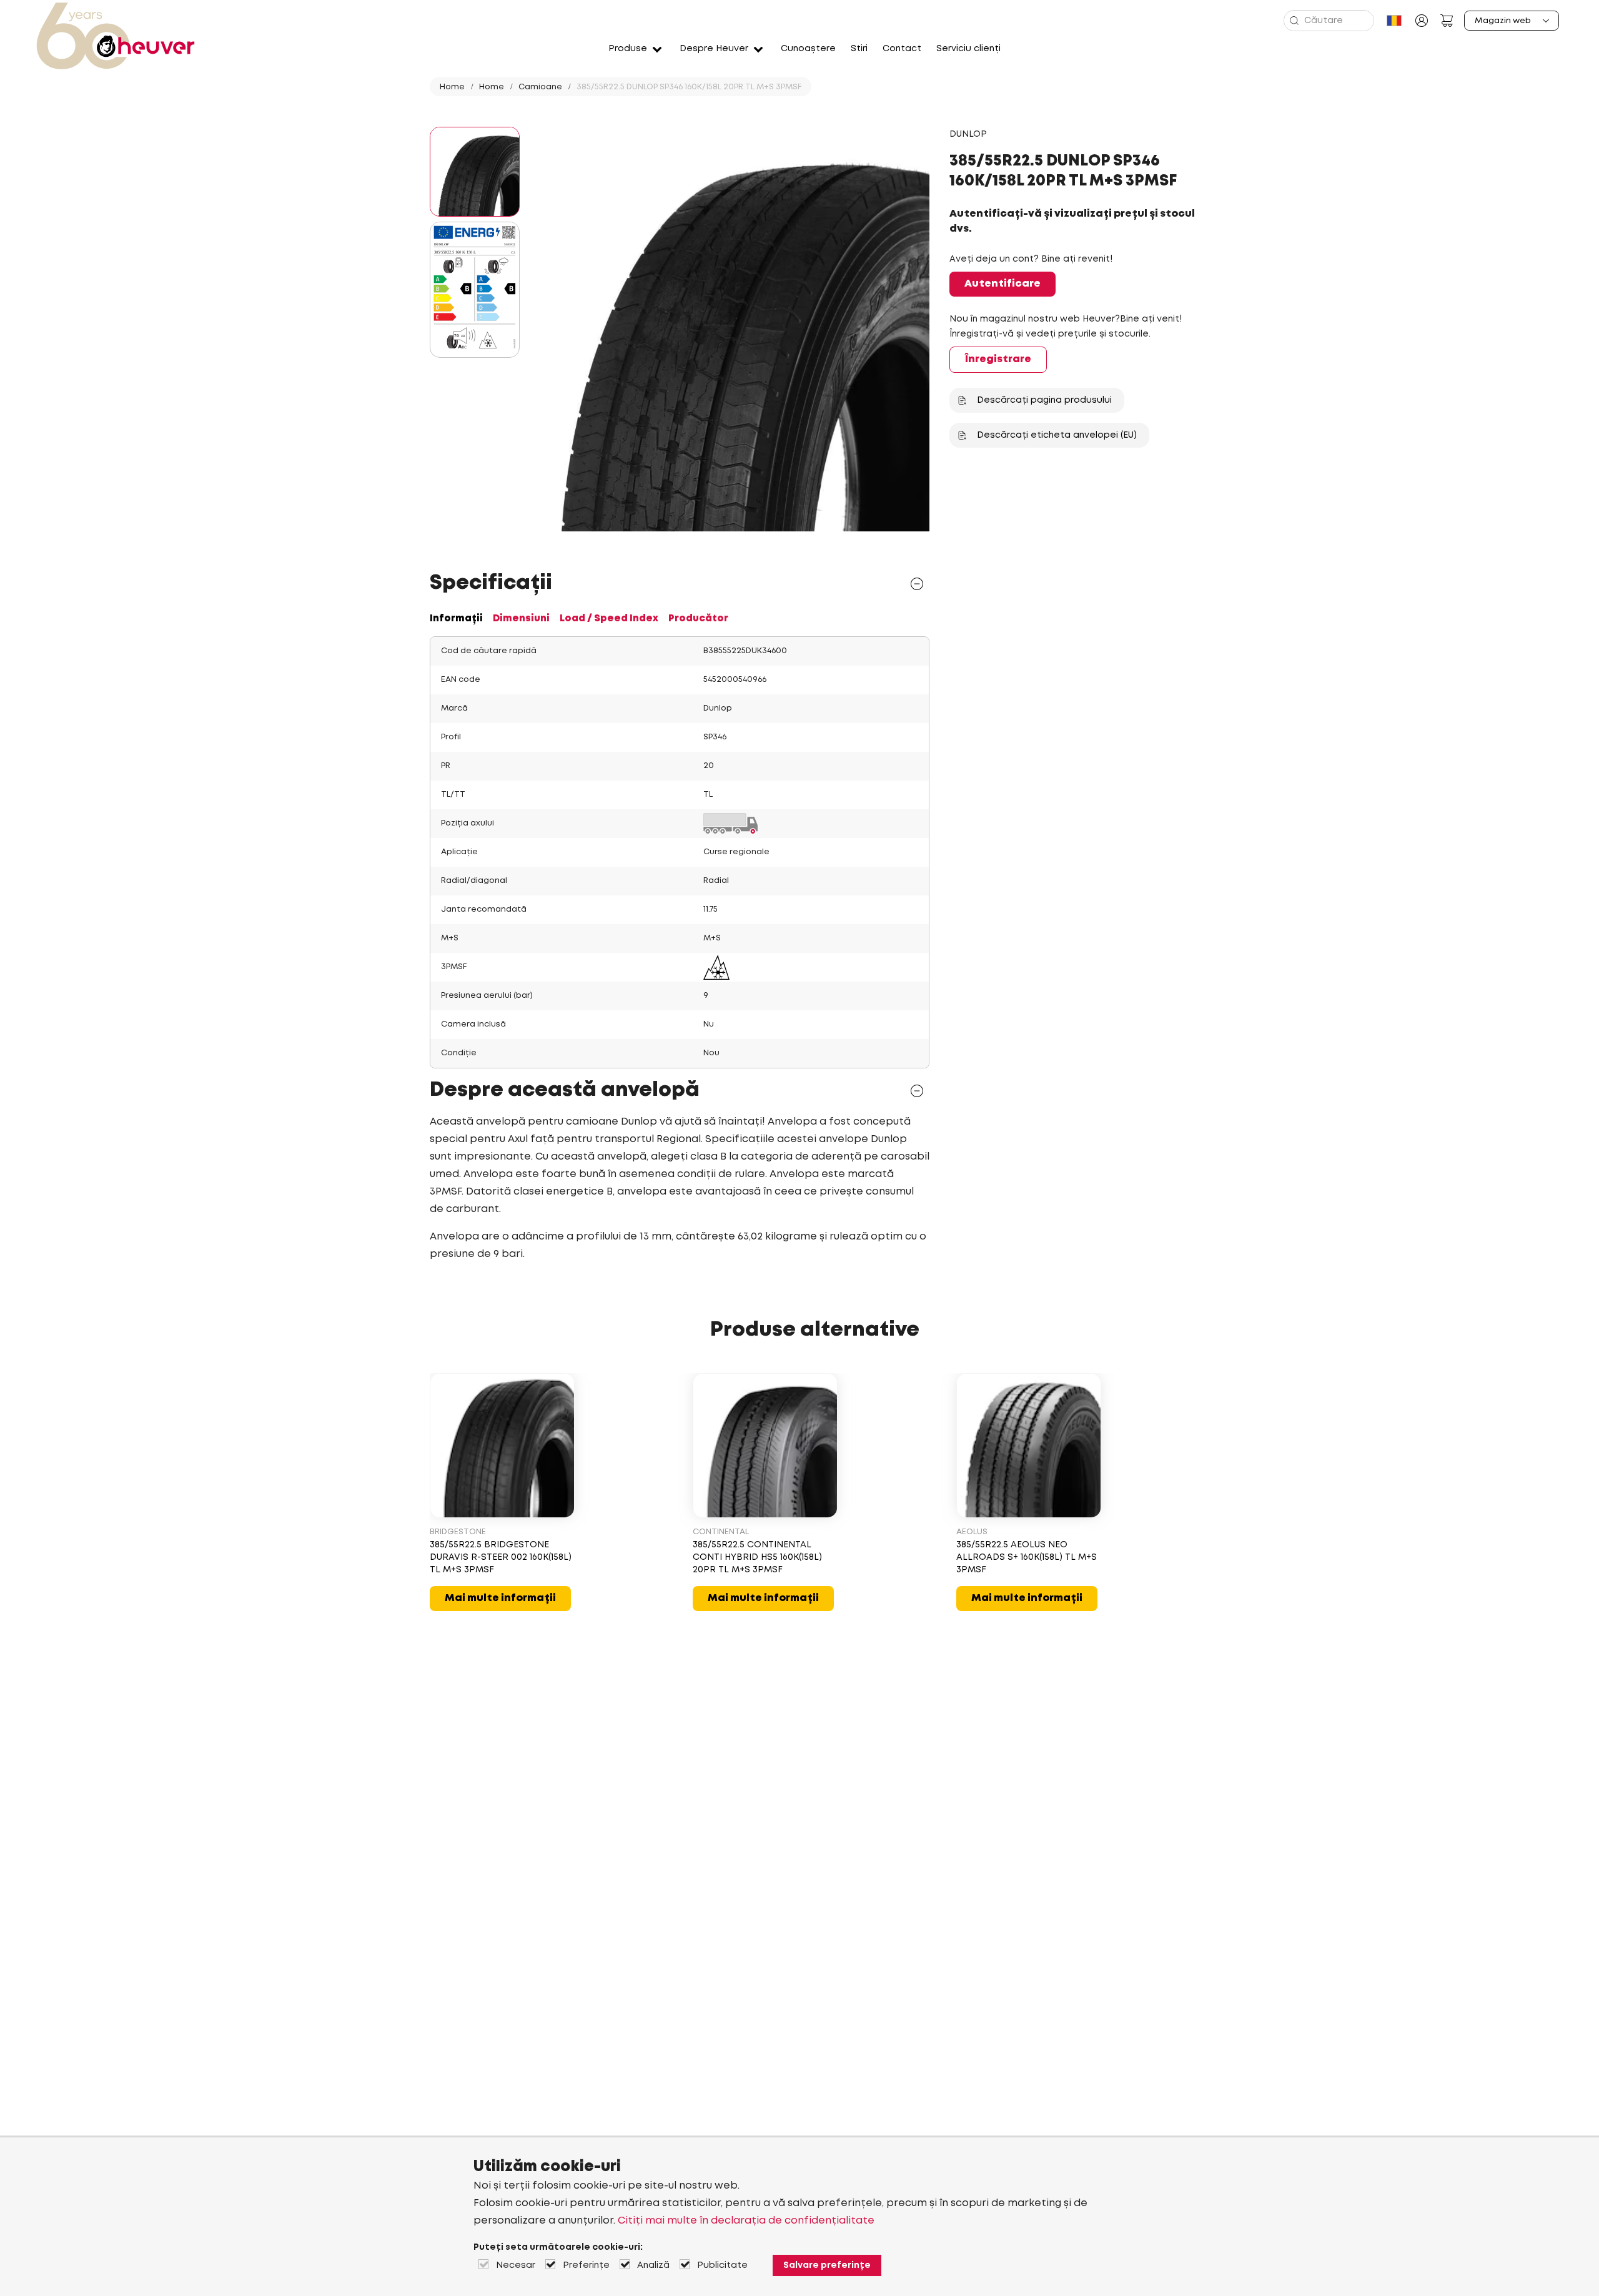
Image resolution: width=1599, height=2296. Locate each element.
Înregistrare (998, 359)
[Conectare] (1422, 21)
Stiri (859, 49)
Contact (902, 49)
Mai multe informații (500, 1598)
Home (452, 87)
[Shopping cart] (1447, 21)
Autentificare (1002, 284)
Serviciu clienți (968, 49)
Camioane (540, 87)
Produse (628, 49)
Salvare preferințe (827, 2265)
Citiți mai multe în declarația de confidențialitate (746, 2221)
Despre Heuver (714, 49)
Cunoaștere (808, 49)
